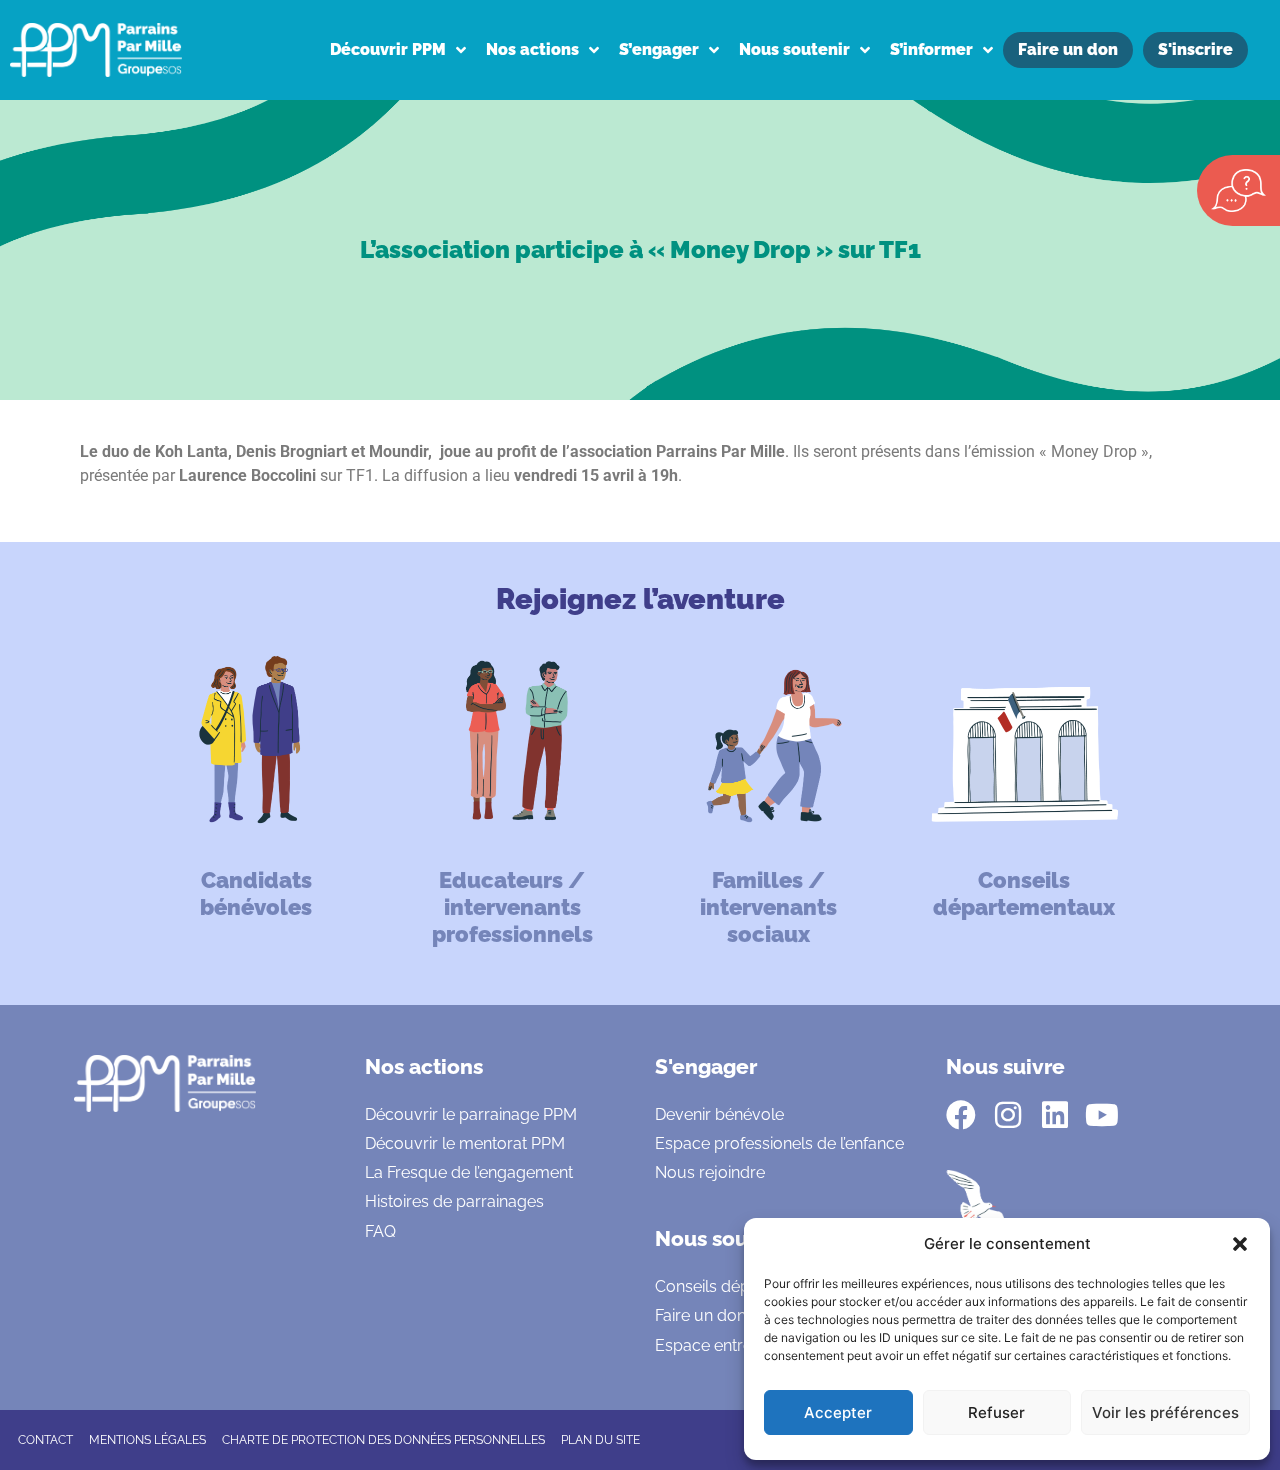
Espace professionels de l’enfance (779, 1143)
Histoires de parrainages (454, 1201)
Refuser (996, 1412)
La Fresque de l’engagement (469, 1172)
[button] (1240, 1244)
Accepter (838, 1412)
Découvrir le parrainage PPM (471, 1114)
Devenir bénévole (719, 1114)
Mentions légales (147, 1440)
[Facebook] (961, 1115)
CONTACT (45, 1440)
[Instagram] (1008, 1115)
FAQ (380, 1231)
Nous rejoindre (710, 1172)
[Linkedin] (1055, 1115)
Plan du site (600, 1440)
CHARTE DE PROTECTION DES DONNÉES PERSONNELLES (383, 1440)
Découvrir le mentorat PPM (465, 1143)
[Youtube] (1102, 1115)
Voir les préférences (1165, 1412)
